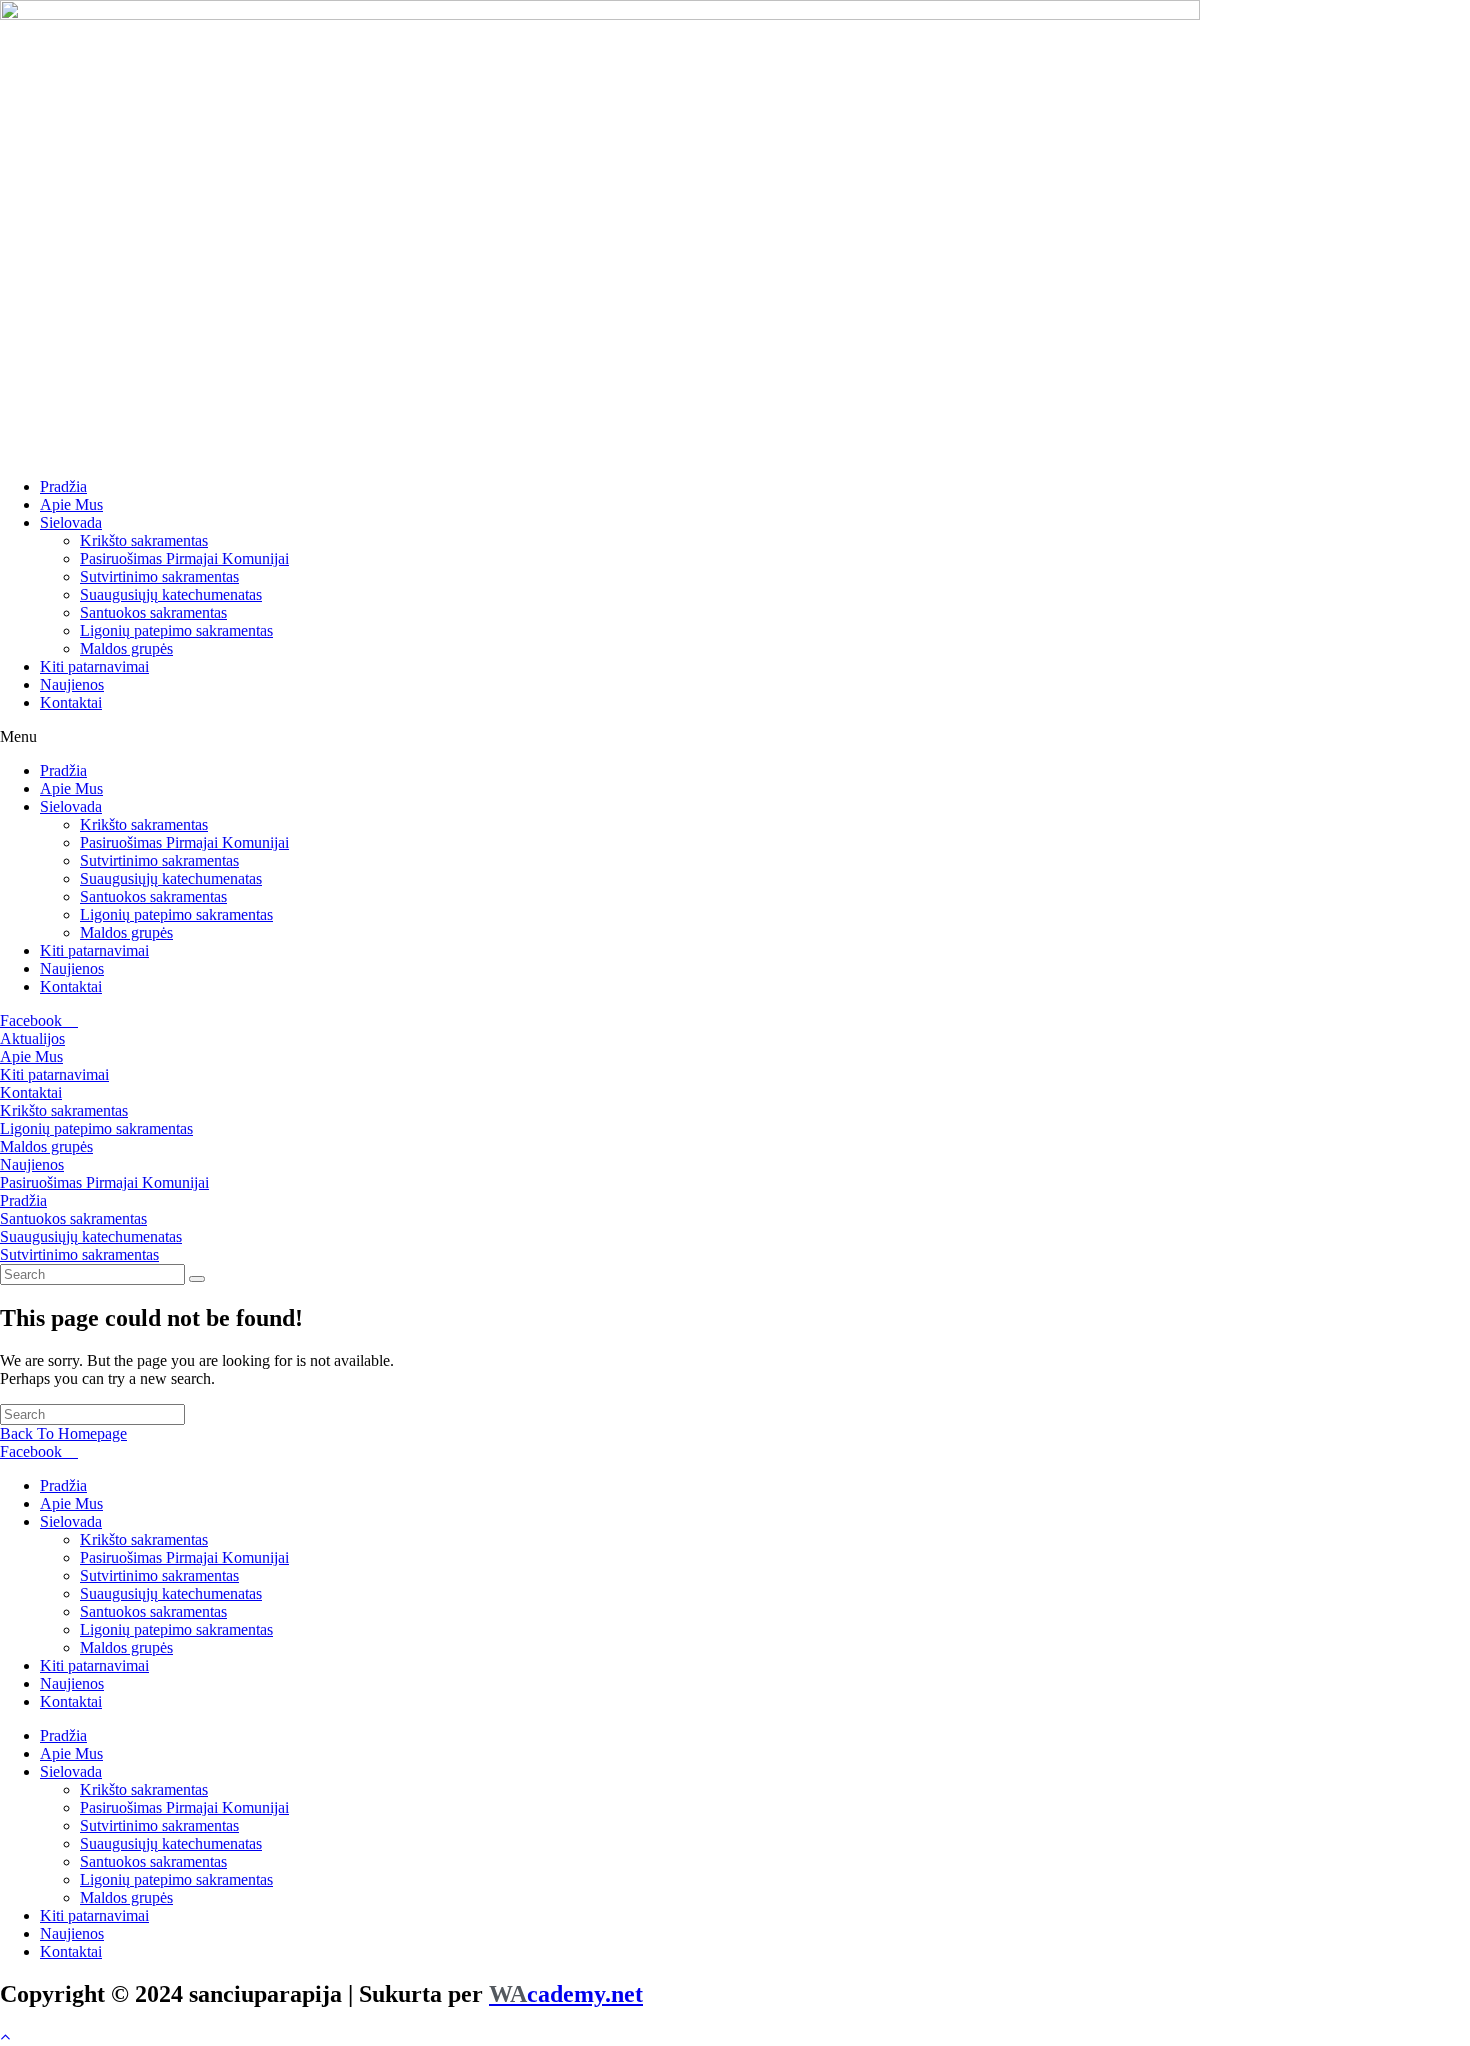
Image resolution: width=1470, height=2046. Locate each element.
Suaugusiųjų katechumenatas (171, 594)
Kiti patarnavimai (94, 666)
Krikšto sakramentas (144, 540)
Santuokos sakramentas (153, 612)
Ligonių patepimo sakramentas (176, 630)
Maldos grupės (126, 648)
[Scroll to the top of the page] (5, 2036)
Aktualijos (32, 1038)
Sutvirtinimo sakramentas (159, 576)
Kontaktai (71, 702)
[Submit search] (197, 1279)
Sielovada (71, 522)
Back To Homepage (63, 1433)
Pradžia (63, 486)
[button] (735, 737)
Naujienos (72, 684)
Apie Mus (71, 504)
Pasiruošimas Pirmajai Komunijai (184, 558)
